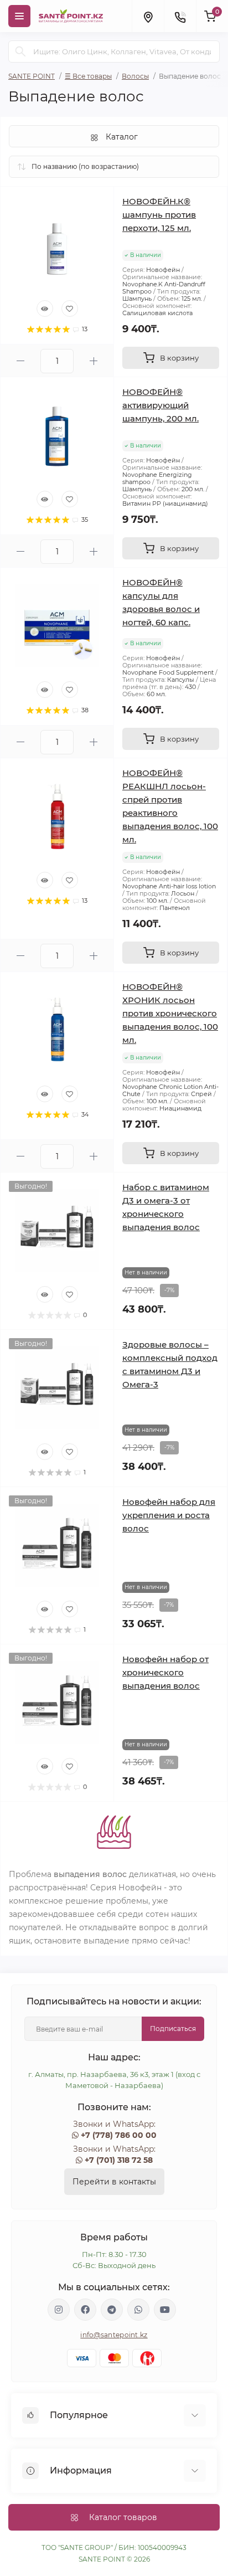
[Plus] (94, 361)
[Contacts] (180, 16)
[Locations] (148, 16)
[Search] (20, 52)
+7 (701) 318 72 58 (119, 2160)
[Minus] (20, 361)
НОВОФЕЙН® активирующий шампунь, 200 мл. (160, 405)
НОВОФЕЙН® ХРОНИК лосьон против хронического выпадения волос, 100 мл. (170, 1013)
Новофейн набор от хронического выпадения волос (165, 1672)
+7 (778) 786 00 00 (119, 2135)
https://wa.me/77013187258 (138, 2310)
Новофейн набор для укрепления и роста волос (169, 1515)
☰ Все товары (88, 76)
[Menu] (19, 16)
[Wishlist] (70, 308)
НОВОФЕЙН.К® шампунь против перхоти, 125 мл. (159, 215)
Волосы (135, 76)
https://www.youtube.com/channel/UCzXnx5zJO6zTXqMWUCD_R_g (165, 2310)
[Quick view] (45, 308)
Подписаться (173, 2029)
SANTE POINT (32, 76)
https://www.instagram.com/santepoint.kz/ (59, 2310)
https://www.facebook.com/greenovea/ (85, 2310)
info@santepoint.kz (114, 2335)
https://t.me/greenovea (112, 2310)
